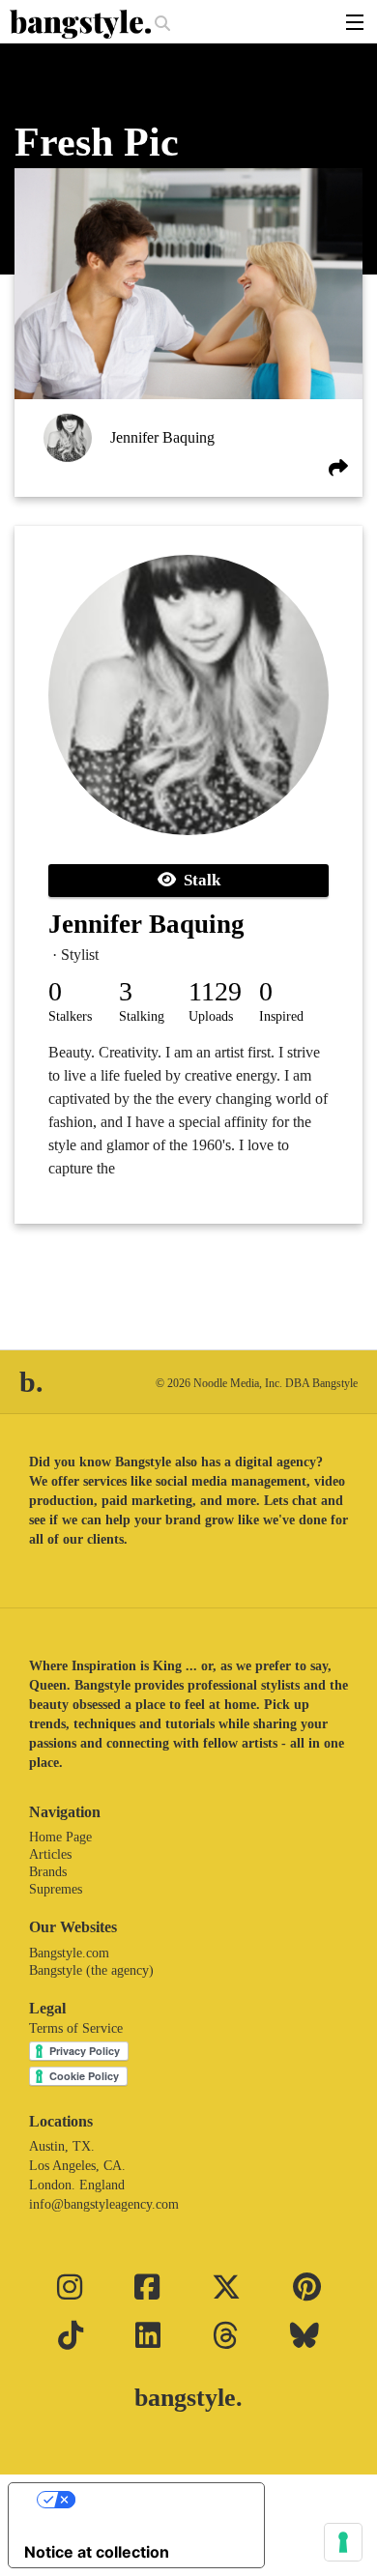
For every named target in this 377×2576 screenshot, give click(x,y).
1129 (215, 991)
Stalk (198, 880)
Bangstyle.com (69, 1953)
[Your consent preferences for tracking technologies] (343, 2542)
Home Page (60, 1837)
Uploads (211, 1016)
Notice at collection (97, 2552)
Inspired (281, 1016)
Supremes (56, 1889)
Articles (50, 1854)
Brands (48, 1872)
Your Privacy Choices (156, 2500)
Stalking (142, 1016)
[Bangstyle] (82, 24)
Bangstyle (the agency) (91, 1970)
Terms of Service (76, 2028)
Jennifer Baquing (162, 437)
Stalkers (70, 1016)
